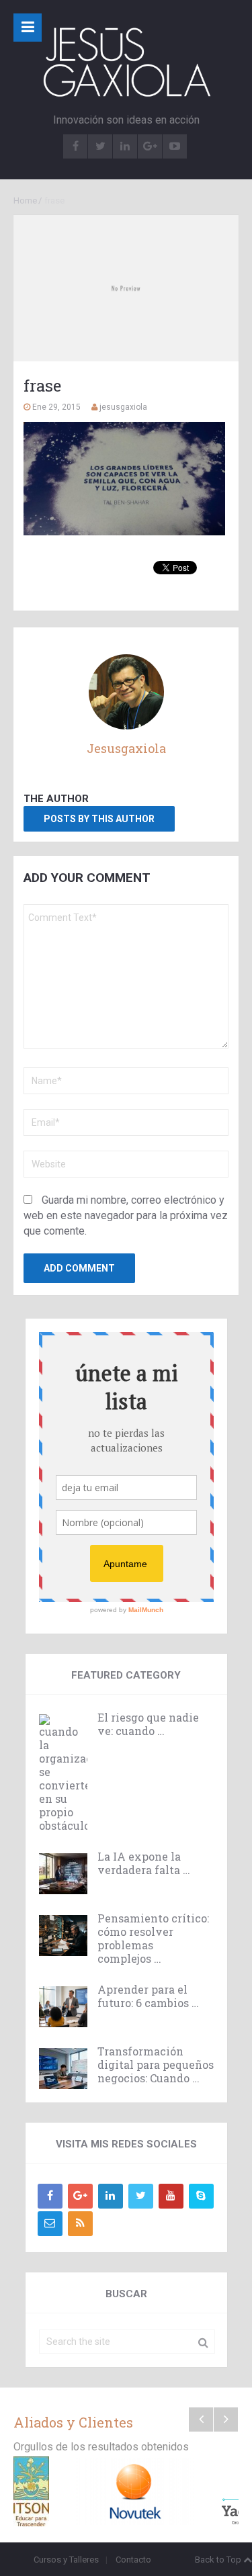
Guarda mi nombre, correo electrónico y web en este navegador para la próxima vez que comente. (126, 1215)
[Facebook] (50, 2196)
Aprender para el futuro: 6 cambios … (148, 1996)
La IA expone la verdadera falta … (144, 1863)
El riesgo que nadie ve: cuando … (148, 1724)
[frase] (126, 288)
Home (25, 201)
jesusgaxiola (123, 407)
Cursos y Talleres (66, 2560)
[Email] (50, 2224)
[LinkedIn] (111, 2196)
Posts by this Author (99, 819)
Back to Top (218, 2560)
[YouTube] (171, 2196)
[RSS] (80, 2224)
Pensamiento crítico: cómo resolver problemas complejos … (153, 1939)
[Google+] (80, 2196)
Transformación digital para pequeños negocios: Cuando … (156, 2065)
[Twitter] (141, 2196)
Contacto (133, 2560)
